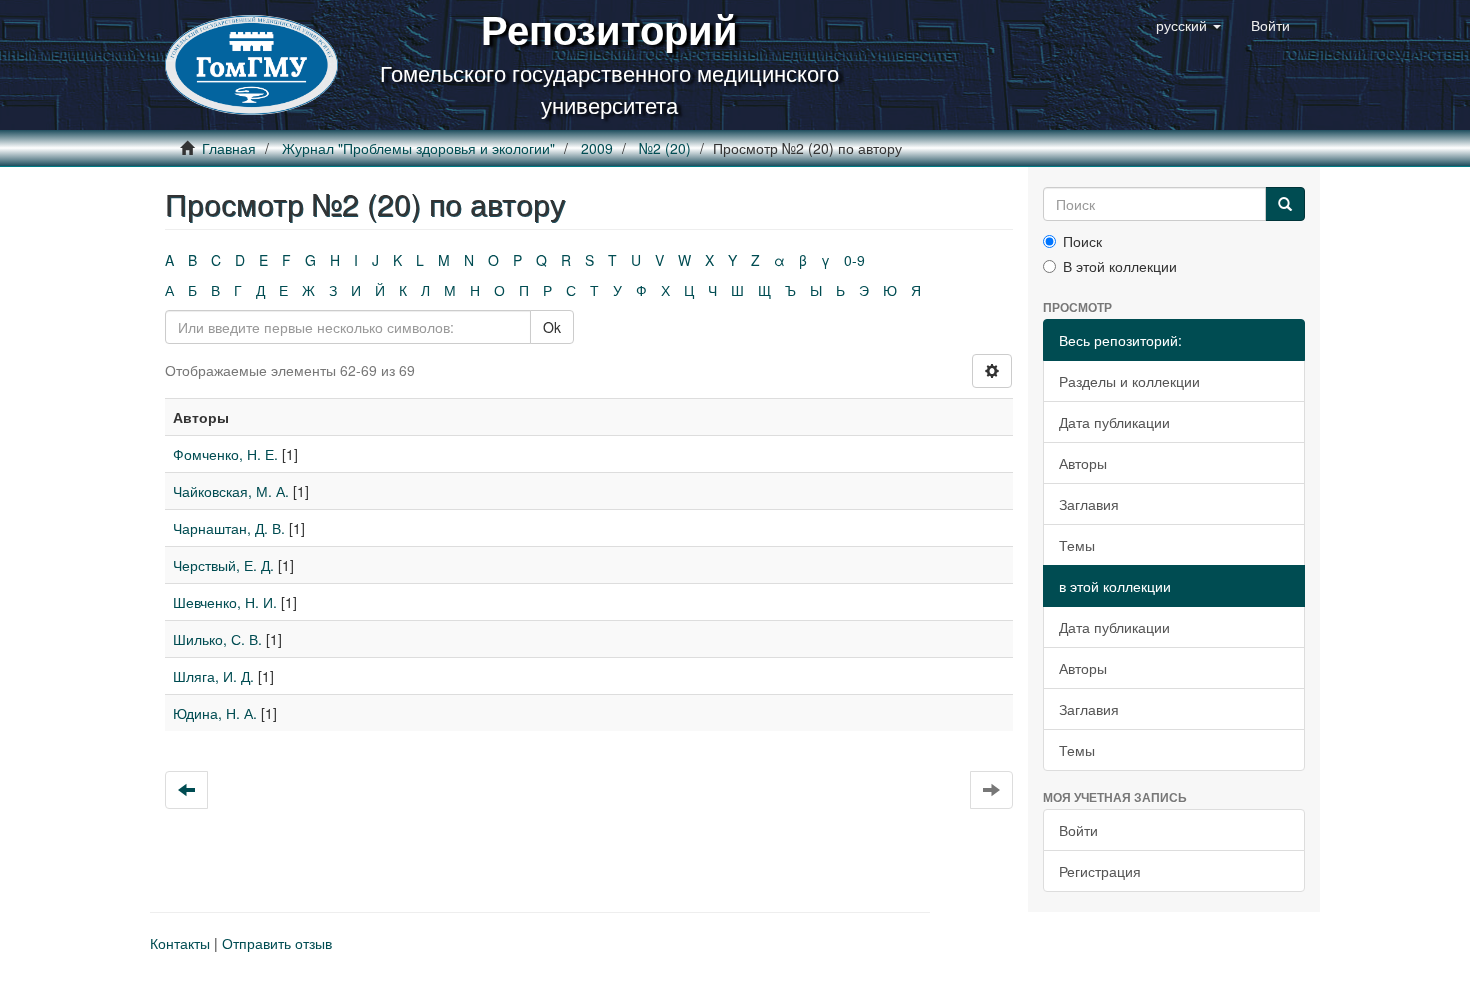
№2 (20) (665, 148)
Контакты (180, 943)
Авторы (1083, 463)
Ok (552, 327)
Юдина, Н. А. (215, 713)
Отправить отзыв (277, 943)
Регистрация (1100, 871)
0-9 (854, 260)
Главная (229, 148)
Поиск (1082, 241)
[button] (1188, 25)
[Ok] (1285, 204)
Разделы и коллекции (1129, 381)
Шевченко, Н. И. (225, 602)
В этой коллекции (1120, 266)
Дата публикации (1114, 422)
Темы (1077, 545)
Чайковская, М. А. (231, 491)
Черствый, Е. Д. (223, 565)
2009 (597, 148)
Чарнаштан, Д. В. (229, 528)
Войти (1078, 830)
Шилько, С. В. (217, 639)
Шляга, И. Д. (213, 676)
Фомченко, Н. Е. (225, 454)
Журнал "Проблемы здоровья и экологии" (418, 148)
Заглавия (1089, 504)
